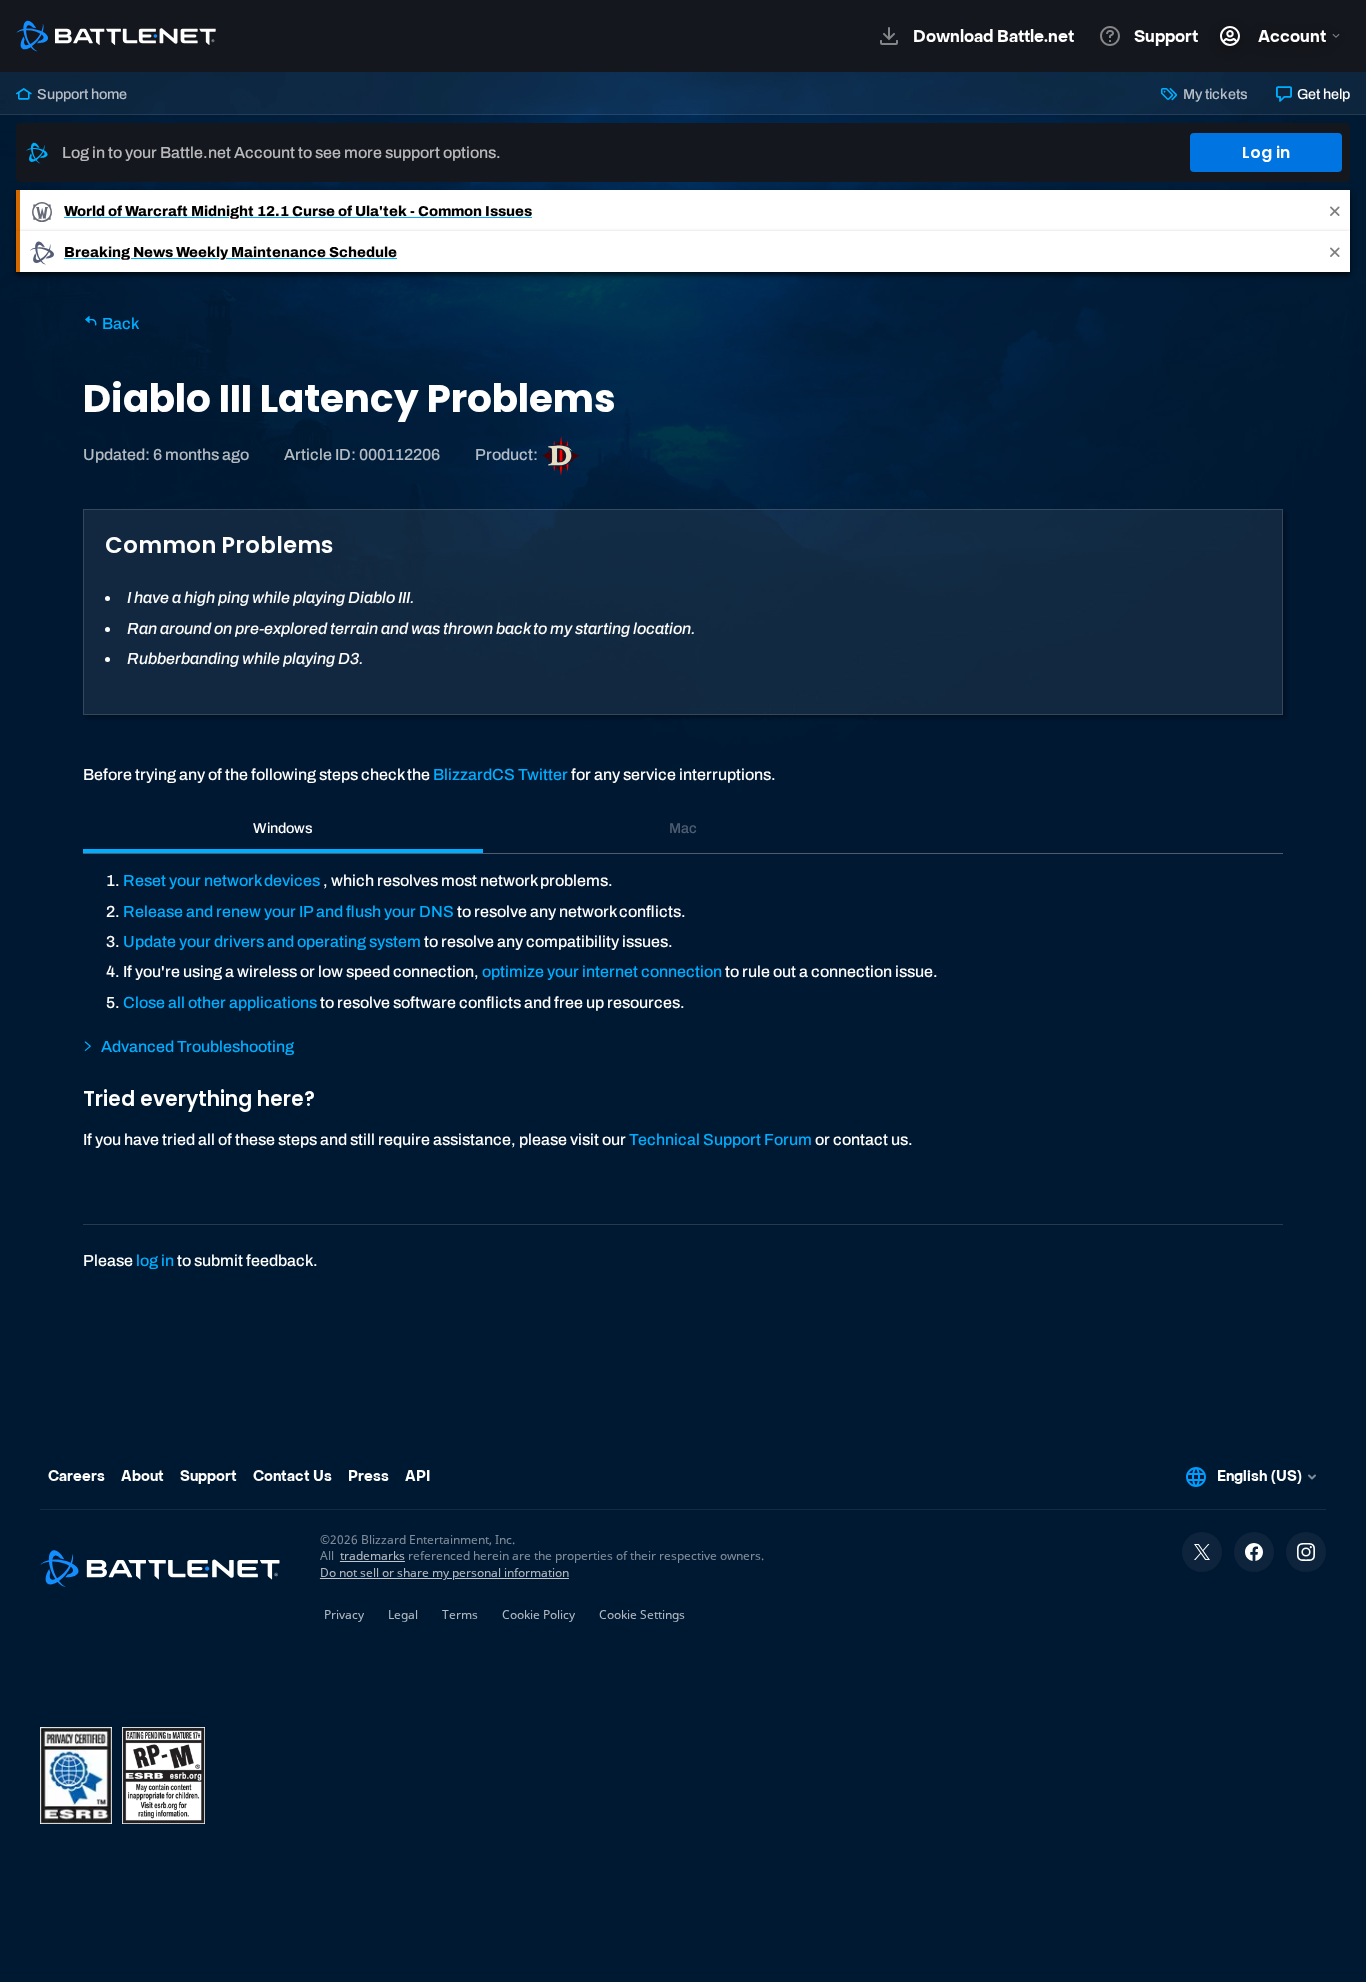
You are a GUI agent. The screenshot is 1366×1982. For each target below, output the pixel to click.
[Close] (1335, 210)
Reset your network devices (221, 880)
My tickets (1213, 94)
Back (119, 323)
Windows (283, 828)
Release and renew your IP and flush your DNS (288, 911)
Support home (80, 94)
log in (155, 1260)
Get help (1322, 94)
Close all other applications (220, 1002)
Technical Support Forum (720, 1139)
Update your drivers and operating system (272, 941)
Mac (683, 828)
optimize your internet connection (602, 971)
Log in (1266, 152)
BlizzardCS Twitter (500, 774)
